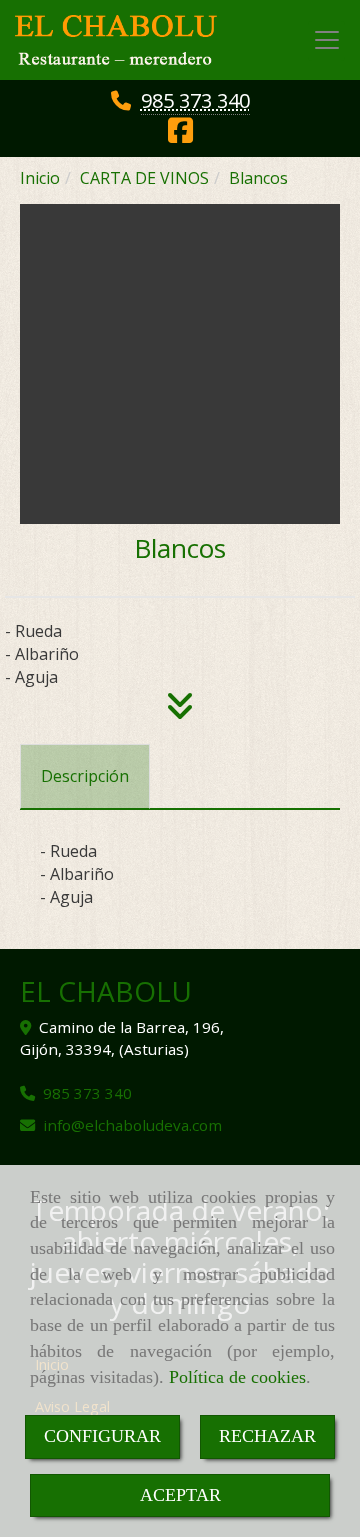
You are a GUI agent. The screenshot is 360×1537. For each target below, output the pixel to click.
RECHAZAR (267, 1436)
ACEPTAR (180, 1495)
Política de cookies (237, 1377)
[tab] (85, 776)
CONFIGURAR (102, 1436)
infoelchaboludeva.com (132, 1125)
